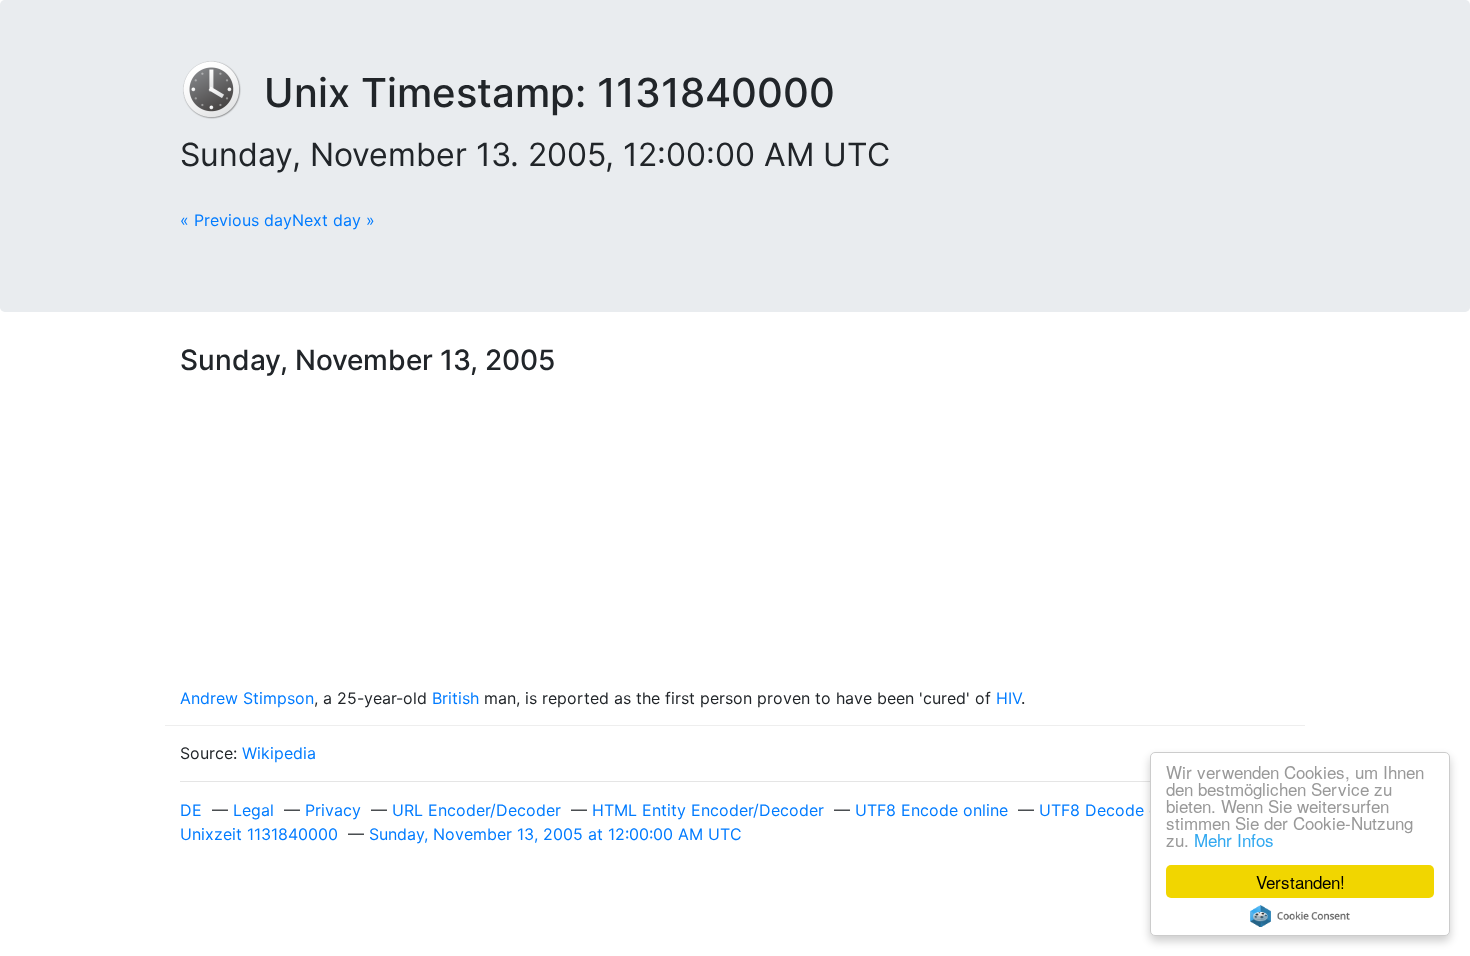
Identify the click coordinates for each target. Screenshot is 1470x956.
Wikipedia (279, 753)
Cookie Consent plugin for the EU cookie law (1300, 916)
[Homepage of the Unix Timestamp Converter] (222, 92)
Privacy (333, 810)
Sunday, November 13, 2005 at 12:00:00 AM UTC (555, 834)
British (455, 698)
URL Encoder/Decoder (476, 810)
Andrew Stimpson (247, 698)
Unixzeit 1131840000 (259, 834)
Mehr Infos (1234, 839)
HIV (1008, 698)
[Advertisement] (735, 536)
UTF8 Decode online (1116, 810)
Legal (253, 810)
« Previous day (236, 220)
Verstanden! (1300, 881)
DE (191, 810)
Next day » (333, 220)
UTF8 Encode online (931, 810)
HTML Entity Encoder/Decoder (708, 810)
